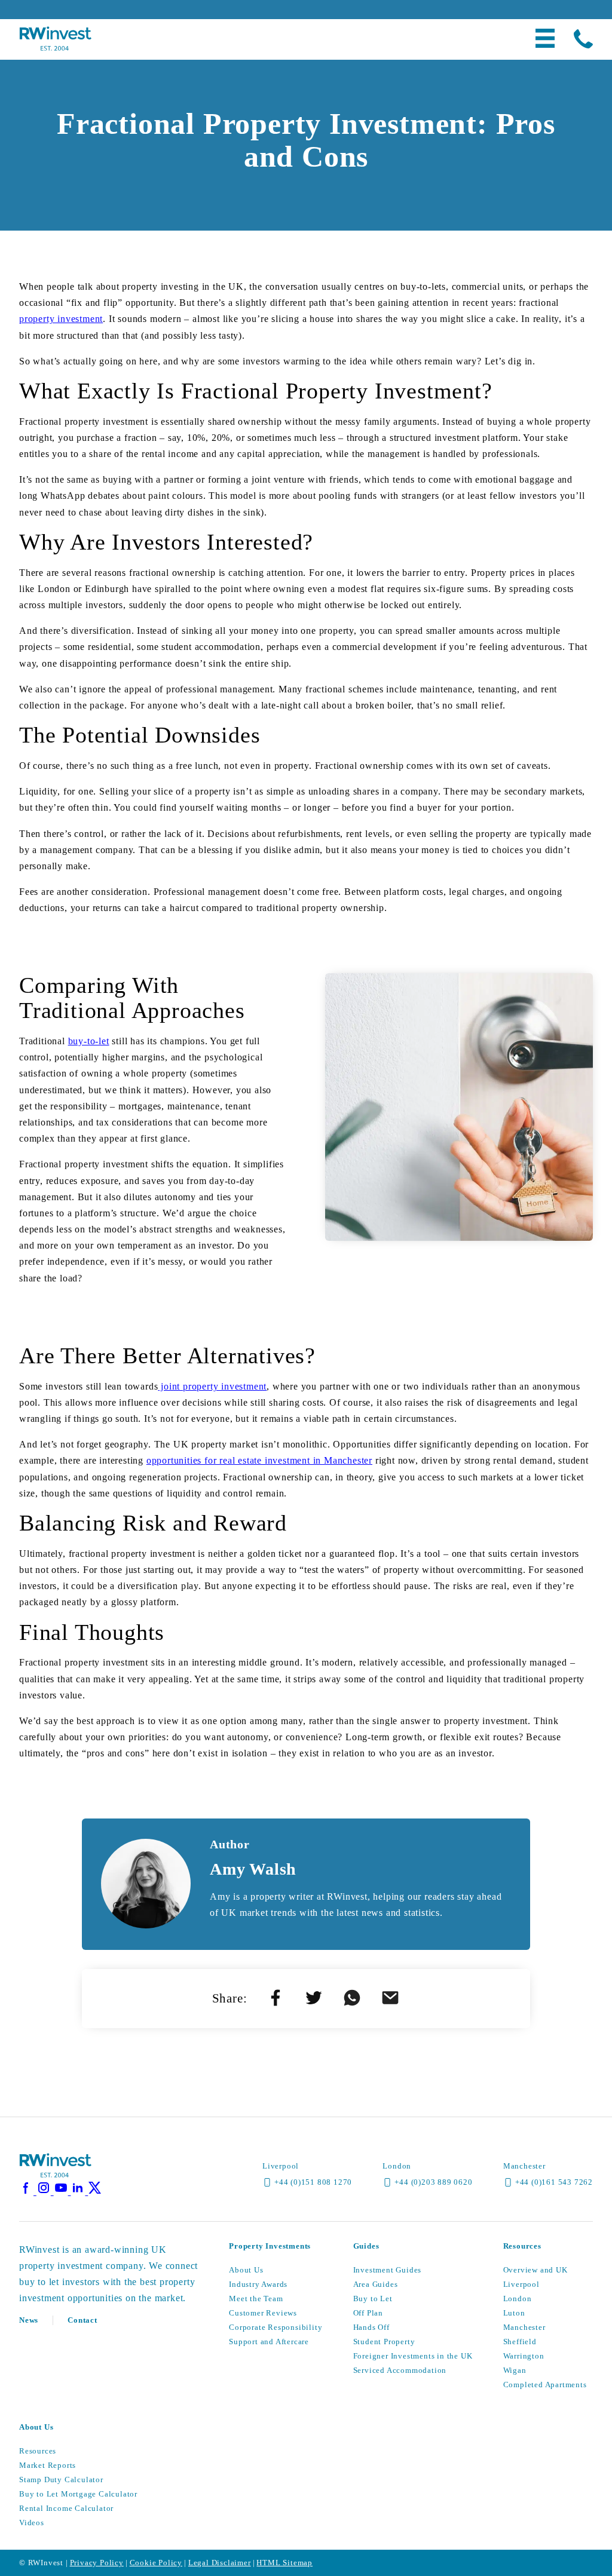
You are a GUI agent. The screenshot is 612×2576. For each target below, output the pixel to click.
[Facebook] (28, 2192)
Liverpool (521, 2284)
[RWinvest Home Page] (55, 2175)
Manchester (524, 2327)
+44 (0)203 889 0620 (433, 2182)
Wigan (515, 2370)
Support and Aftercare (269, 2342)
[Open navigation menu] (545, 39)
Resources (38, 2451)
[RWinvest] (55, 47)
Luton (514, 2313)
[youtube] (62, 2192)
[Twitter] (95, 2192)
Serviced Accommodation (400, 2370)
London (518, 2299)
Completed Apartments (545, 2385)
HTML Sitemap (284, 2563)
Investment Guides (388, 2270)
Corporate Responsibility (276, 2327)
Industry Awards (258, 2284)
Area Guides (376, 2284)
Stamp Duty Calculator (61, 2480)
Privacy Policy (97, 2563)
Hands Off (371, 2327)
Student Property (384, 2342)
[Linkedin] (79, 2192)
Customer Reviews (263, 2313)
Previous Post (265, 2096)
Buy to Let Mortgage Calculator (78, 2494)
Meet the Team (256, 2299)
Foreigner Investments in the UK (413, 2356)
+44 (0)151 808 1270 (313, 2182)
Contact (82, 2320)
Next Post (355, 2096)
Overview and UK (535, 2270)
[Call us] (583, 40)
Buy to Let (373, 2299)
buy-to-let (89, 1041)
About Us (246, 2270)
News (29, 2320)
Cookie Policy (156, 2563)
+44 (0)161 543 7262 (554, 2182)
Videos (32, 2523)
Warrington (524, 2356)
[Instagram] (45, 2192)
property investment (61, 319)
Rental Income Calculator (66, 2508)
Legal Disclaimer (220, 2563)
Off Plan (368, 2313)
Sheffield (520, 2342)
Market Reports (48, 2465)
